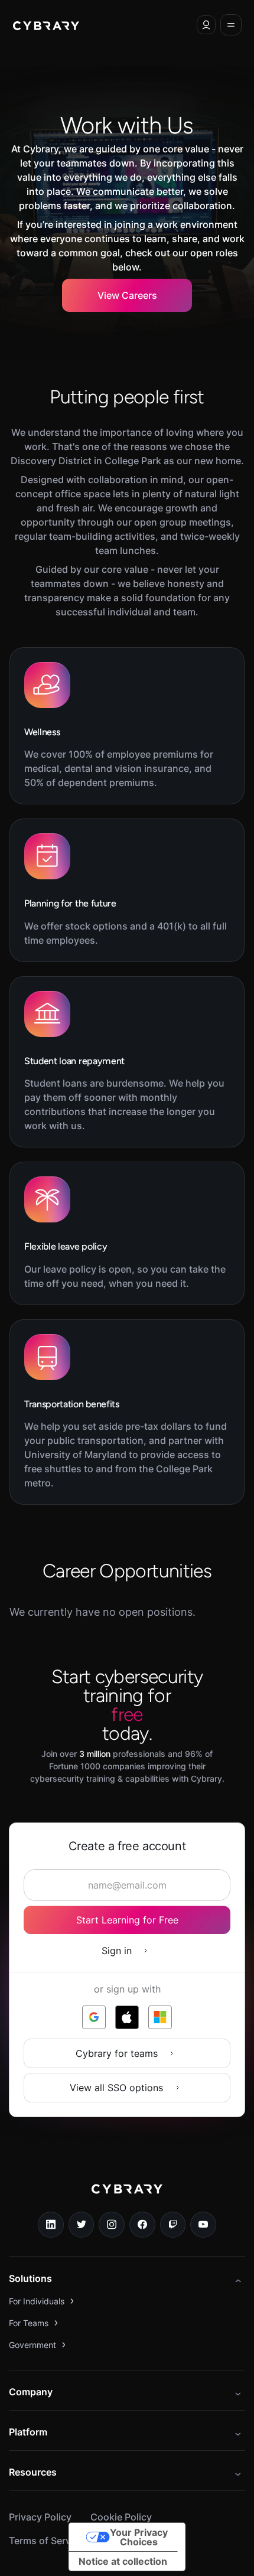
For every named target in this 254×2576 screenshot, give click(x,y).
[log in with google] (94, 2017)
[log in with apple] (127, 2017)
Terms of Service (46, 2541)
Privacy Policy (40, 2517)
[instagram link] (112, 2225)
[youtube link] (203, 2225)
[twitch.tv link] (173, 2225)
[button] (206, 25)
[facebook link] (142, 2225)
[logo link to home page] (127, 2197)
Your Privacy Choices (139, 2537)
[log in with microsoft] (160, 2017)
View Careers (127, 295)
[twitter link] (82, 2225)
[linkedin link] (51, 2225)
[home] (46, 25)
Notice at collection (123, 2561)
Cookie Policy (121, 2517)
